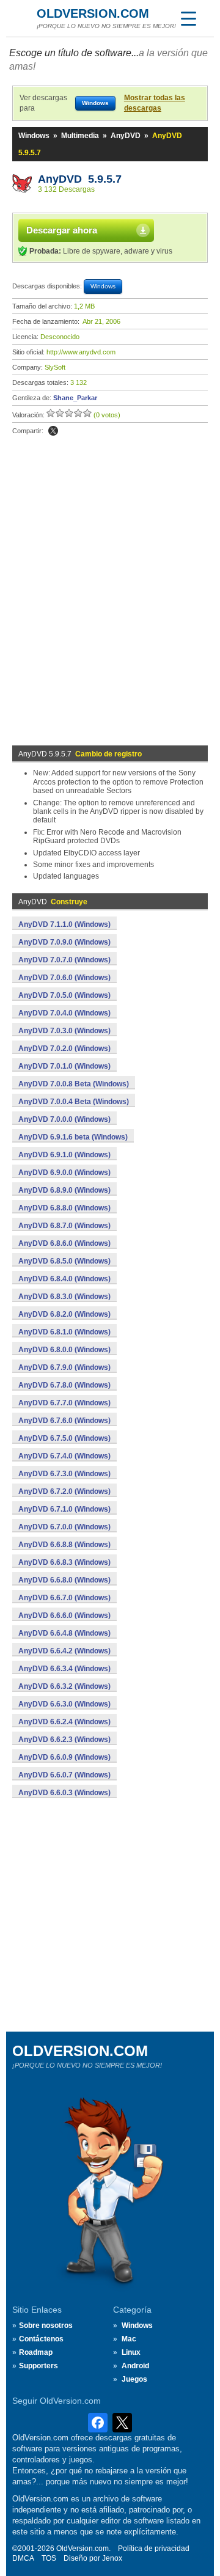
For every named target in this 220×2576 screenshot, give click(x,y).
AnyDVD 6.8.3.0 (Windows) (64, 1297)
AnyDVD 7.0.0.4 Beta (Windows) (74, 1102)
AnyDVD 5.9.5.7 (80, 179)
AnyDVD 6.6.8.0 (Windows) (64, 1580)
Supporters (38, 2366)
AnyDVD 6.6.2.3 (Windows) (64, 1740)
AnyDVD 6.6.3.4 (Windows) (64, 1669)
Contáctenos (41, 2339)
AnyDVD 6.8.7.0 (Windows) (64, 1226)
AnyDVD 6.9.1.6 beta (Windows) (73, 1137)
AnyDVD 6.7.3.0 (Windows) (64, 1474)
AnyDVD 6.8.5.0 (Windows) (64, 1261)
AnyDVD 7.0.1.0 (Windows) (64, 1066)
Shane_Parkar (75, 398)
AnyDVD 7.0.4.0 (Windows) (64, 1013)
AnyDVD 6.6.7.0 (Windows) (64, 1598)
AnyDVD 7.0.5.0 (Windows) (64, 995)
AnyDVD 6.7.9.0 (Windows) (64, 1367)
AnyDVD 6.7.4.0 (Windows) (64, 1456)
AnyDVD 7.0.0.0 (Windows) (64, 1119)
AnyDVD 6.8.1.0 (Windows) (64, 1332)
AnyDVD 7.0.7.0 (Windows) (64, 960)
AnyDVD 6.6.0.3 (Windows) (64, 1793)
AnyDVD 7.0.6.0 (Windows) (64, 978)
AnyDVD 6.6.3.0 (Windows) (64, 1704)
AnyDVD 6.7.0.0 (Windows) (64, 1527)
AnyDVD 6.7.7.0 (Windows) (64, 1403)
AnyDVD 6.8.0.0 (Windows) (64, 1350)
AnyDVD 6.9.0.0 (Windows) (64, 1173)
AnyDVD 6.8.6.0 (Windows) (64, 1243)
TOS (49, 2558)
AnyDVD (126, 136)
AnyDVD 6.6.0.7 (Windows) (64, 1775)
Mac (129, 2339)
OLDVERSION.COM (93, 13)
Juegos (134, 2379)
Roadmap (36, 2352)
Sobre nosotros (46, 2325)
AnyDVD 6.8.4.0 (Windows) (64, 1279)
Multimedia (80, 136)
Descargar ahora (62, 230)
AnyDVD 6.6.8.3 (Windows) (64, 1562)
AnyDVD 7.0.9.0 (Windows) (64, 942)
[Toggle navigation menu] (188, 18)
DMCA (23, 2558)
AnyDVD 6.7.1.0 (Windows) (64, 1509)
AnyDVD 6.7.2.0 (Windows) (64, 1491)
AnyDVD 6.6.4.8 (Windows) (64, 1633)
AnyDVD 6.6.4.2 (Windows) (64, 1651)
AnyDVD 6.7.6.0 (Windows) (64, 1421)
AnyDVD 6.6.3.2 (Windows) (64, 1686)
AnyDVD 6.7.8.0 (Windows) (64, 1385)
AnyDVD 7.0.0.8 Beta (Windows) (74, 1084)
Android (135, 2366)
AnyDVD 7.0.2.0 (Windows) (64, 1048)
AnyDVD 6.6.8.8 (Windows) (64, 1545)
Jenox (112, 2558)
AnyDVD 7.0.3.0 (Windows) (64, 1031)
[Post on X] (53, 431)
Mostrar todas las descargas (155, 103)
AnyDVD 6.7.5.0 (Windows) (64, 1438)
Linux (131, 2352)
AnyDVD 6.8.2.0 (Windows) (64, 1314)
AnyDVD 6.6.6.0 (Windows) (64, 1615)
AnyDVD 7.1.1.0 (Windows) (64, 924)
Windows (34, 136)
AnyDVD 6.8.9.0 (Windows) (64, 1190)
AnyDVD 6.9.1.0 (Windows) (64, 1155)
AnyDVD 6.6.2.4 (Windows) (64, 1722)
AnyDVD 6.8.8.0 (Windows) (64, 1208)
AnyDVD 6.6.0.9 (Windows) (64, 1757)
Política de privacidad (154, 2549)
